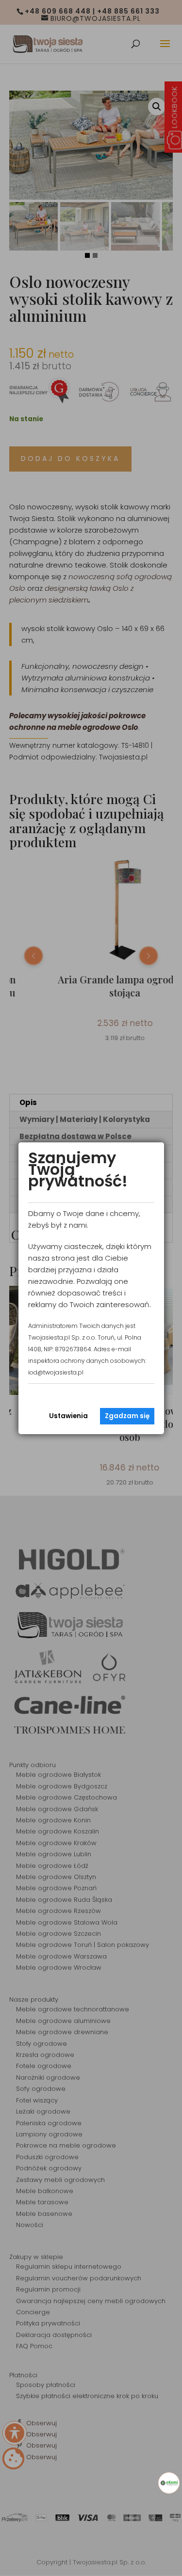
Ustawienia (68, 1416)
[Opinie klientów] (169, 2483)
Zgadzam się (127, 1416)
